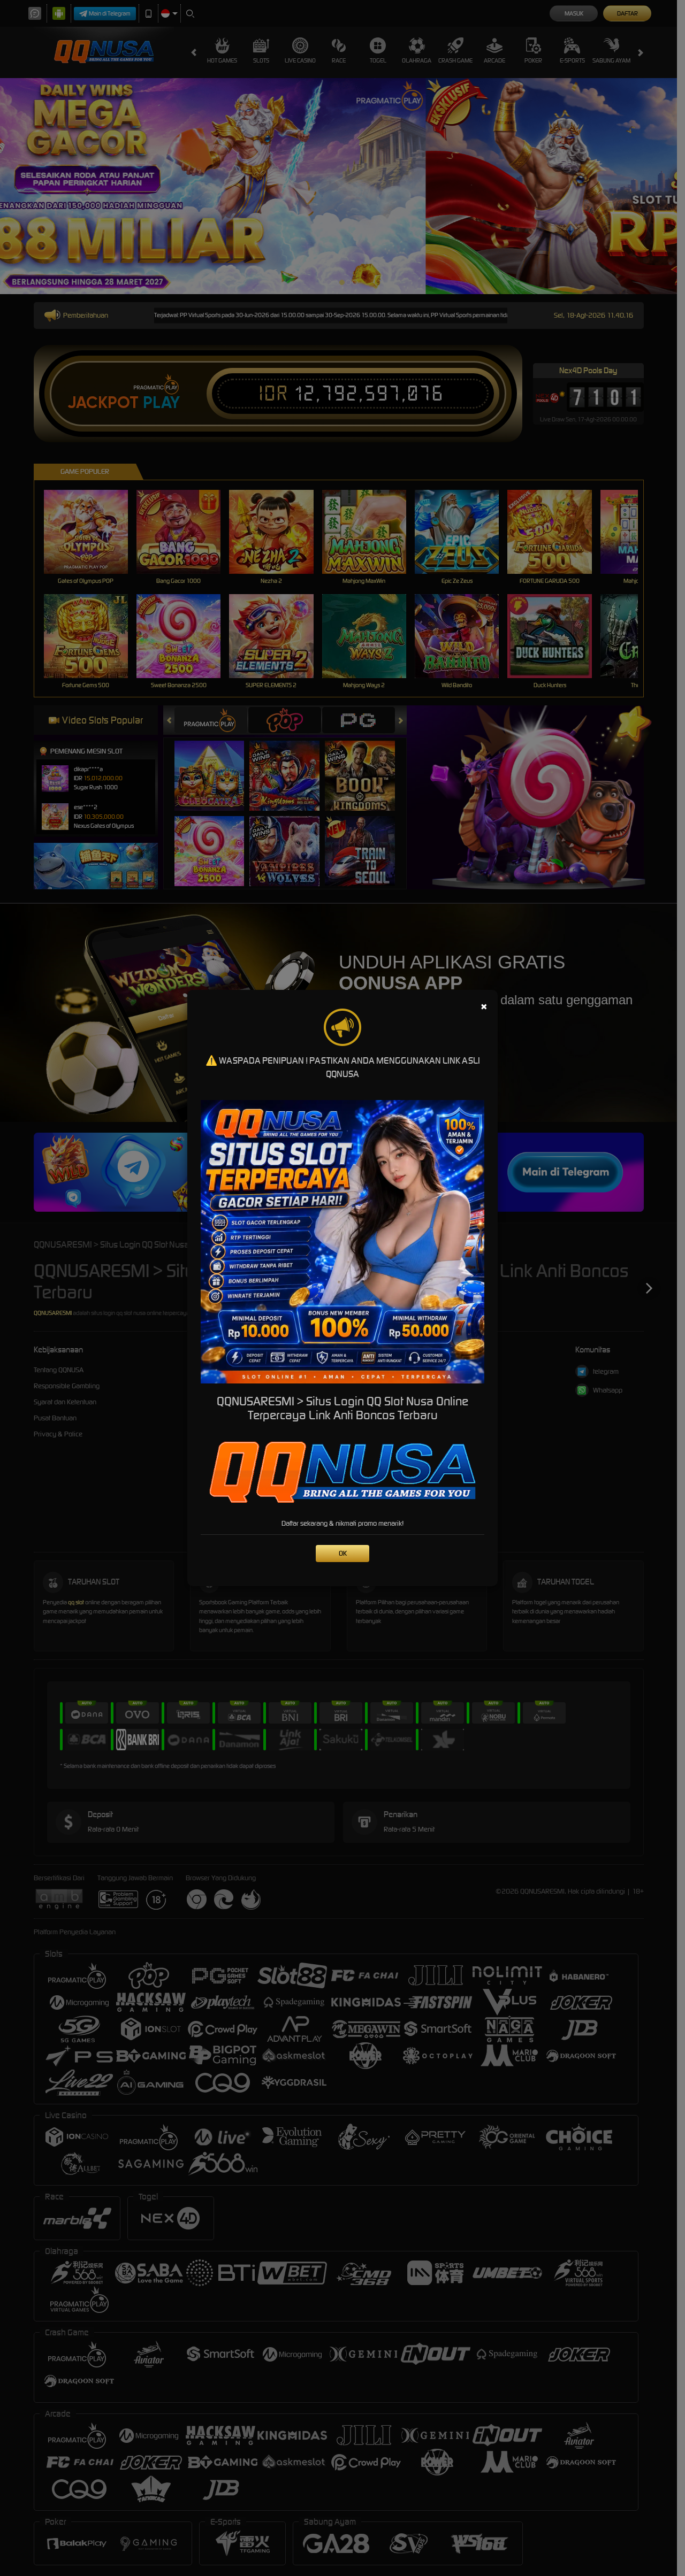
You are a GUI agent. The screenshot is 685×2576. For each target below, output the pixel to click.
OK (343, 1553)
